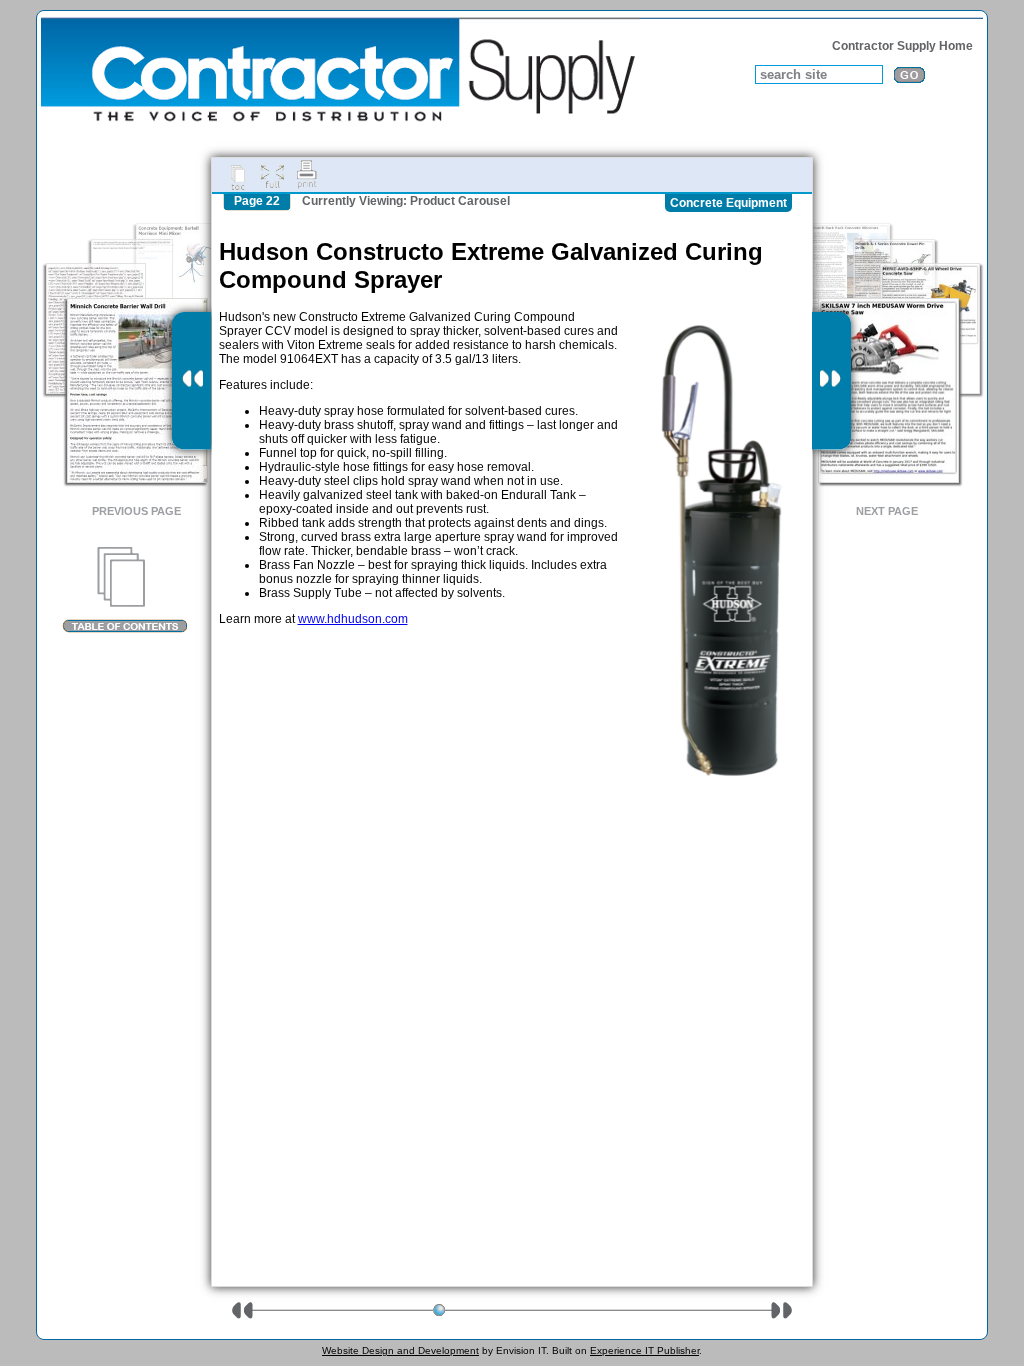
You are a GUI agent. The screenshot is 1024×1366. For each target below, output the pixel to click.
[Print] (307, 175)
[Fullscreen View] (272, 175)
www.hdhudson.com (353, 619)
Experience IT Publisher (644, 1350)
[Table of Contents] (124, 590)
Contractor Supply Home (902, 46)
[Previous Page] (191, 381)
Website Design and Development (400, 1350)
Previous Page (136, 511)
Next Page (887, 511)
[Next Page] (831, 381)
